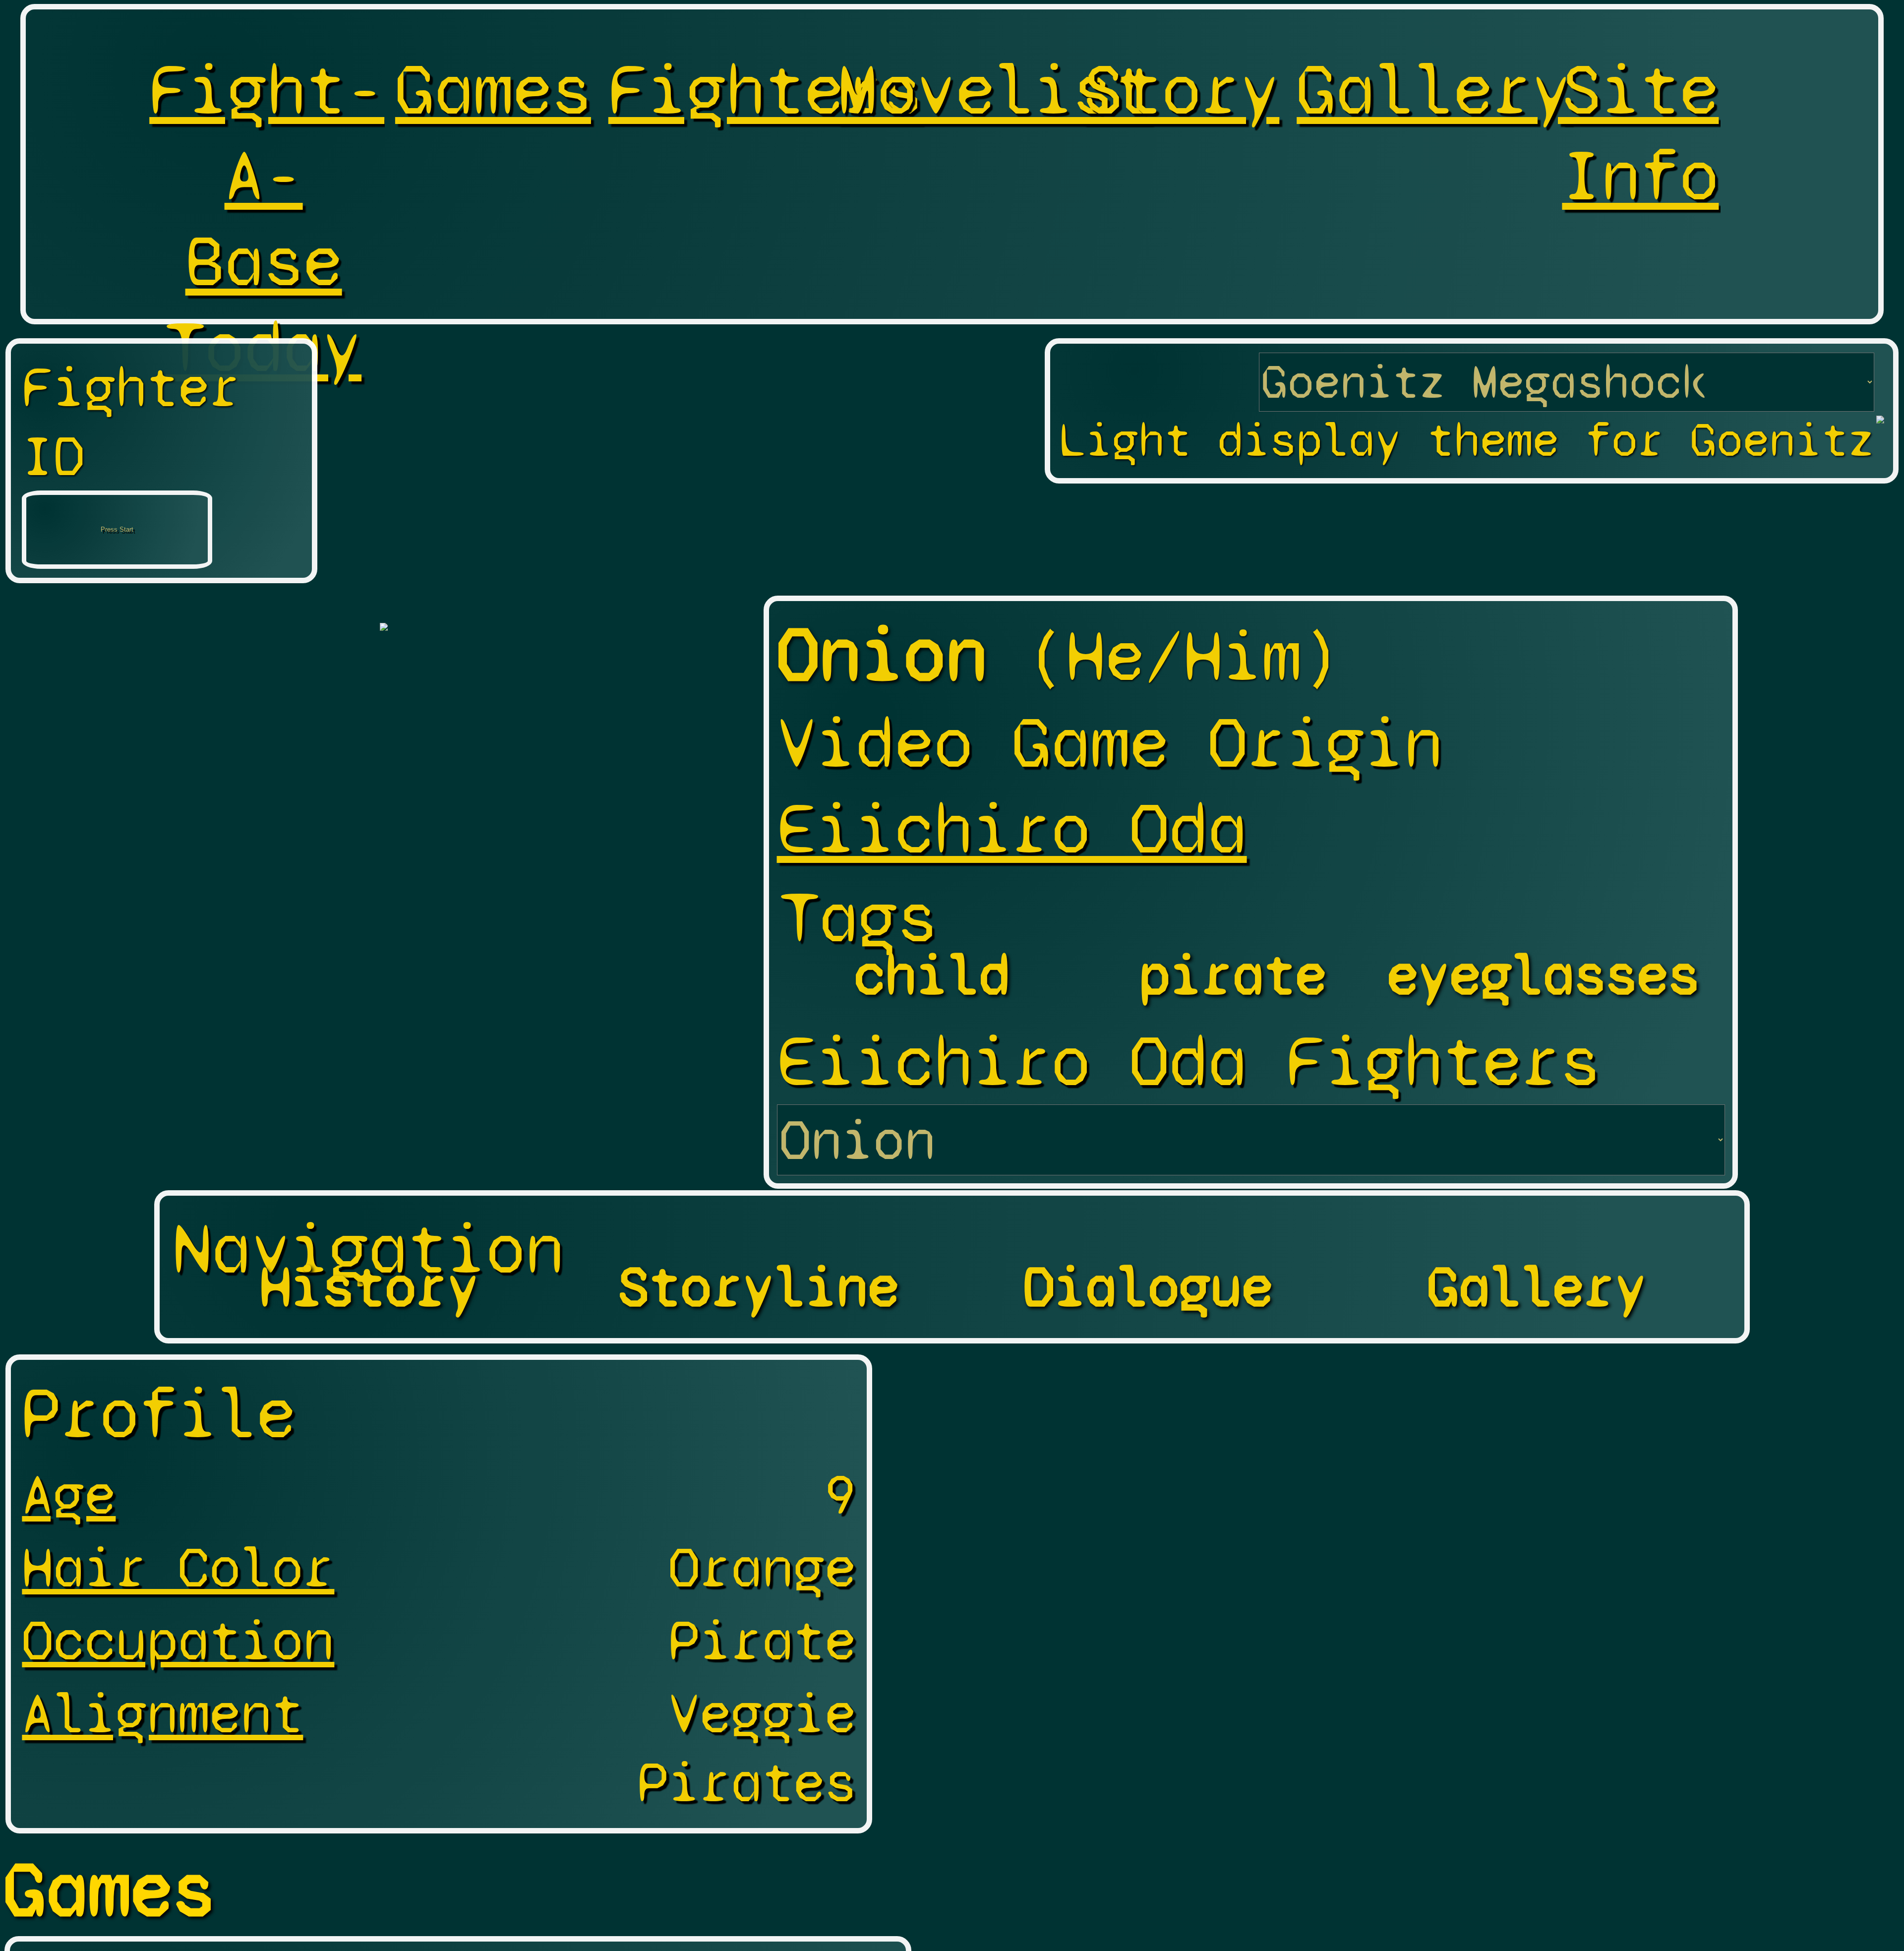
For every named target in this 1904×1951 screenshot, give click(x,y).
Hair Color (178, 1567)
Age (69, 1494)
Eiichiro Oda (1012, 829)
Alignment (162, 1713)
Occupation (178, 1640)
